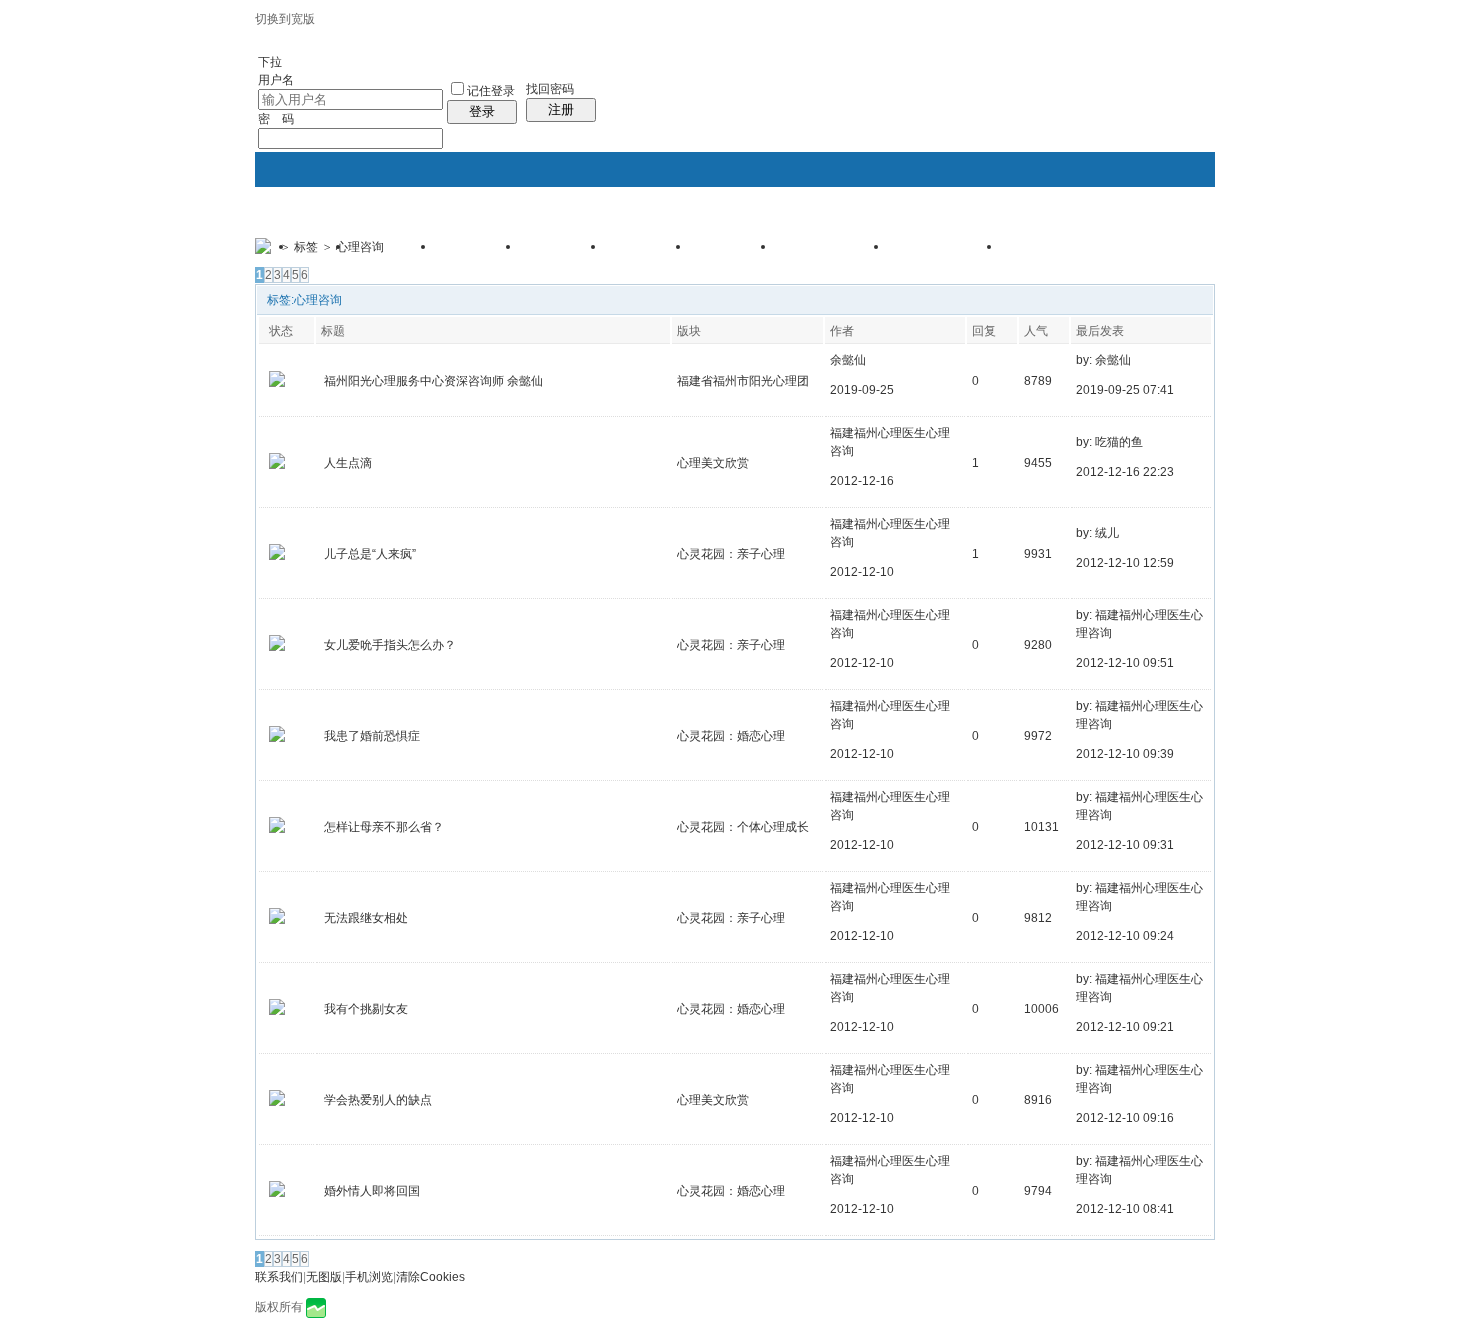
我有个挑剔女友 (366, 1009)
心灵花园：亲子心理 (731, 554)
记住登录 (491, 91)
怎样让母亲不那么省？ (384, 827)
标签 (306, 247)
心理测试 (394, 253)
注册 (561, 109)
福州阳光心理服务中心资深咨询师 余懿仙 (433, 381)
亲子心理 (479, 253)
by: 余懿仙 (1103, 360)
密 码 (276, 119)
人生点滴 (348, 463)
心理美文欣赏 (713, 463)
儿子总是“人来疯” (370, 554)
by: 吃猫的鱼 (1109, 442)
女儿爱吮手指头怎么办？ (390, 645)
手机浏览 (369, 1277)
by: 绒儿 (1097, 533)
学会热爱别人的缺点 (378, 1100)
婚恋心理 (564, 253)
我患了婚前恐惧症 (372, 736)
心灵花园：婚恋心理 (731, 736)
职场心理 (649, 253)
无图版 (324, 1277)
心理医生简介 (1059, 253)
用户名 (276, 80)
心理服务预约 (946, 253)
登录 (482, 111)
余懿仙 (848, 360)
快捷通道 (1162, 238)
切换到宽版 (285, 19)
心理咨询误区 (833, 253)
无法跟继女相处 (366, 918)
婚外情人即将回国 (372, 1191)
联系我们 (279, 1277)
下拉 (270, 62)
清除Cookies (430, 1277)
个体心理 (734, 253)
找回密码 (550, 89)
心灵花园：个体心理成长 (743, 827)
